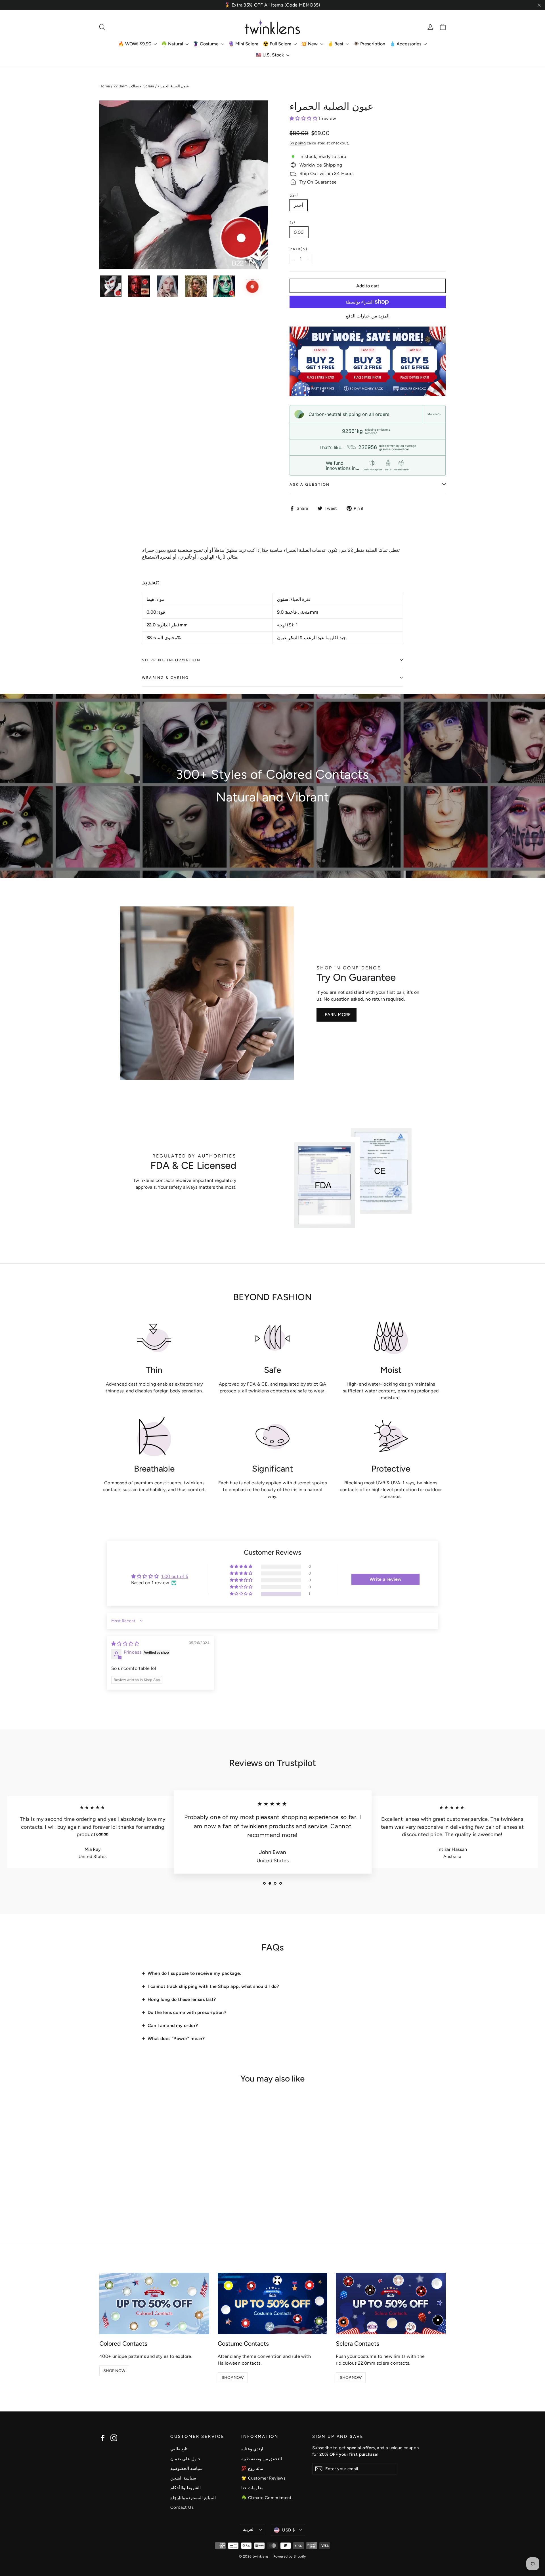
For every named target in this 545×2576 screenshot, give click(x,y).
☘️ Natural (173, 44)
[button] (304, 118)
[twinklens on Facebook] (103, 2438)
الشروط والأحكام (185, 2488)
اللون (294, 195)
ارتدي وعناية (252, 2449)
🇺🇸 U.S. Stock (270, 55)
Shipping (298, 143)
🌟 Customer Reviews (263, 2478)
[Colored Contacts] (154, 2304)
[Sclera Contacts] (391, 2304)
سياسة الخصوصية (186, 2468)
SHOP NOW (114, 2371)
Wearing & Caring (165, 678)
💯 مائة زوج (252, 2468)
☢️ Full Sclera (278, 44)
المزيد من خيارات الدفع (368, 316)
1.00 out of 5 (175, 1576)
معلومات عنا (252, 2488)
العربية (249, 2529)
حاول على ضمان (185, 2459)
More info (434, 414)
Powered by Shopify (290, 2556)
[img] (125, 1644)
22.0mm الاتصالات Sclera (134, 86)
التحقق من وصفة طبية (262, 2459)
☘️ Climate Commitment (266, 2498)
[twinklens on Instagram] (114, 2438)
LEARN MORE (337, 1015)
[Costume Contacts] (273, 2304)
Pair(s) (299, 249)
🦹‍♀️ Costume (206, 44)
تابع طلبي (179, 2449)
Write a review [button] (386, 1579)
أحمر (298, 205)
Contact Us (182, 2507)
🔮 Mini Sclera (243, 44)
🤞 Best (336, 44)
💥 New (310, 44)
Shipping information (171, 660)
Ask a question (310, 484)
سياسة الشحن (183, 2478)
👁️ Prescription (369, 44)
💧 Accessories (406, 44)
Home (105, 86)
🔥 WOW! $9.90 (135, 44)
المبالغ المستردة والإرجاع (193, 2498)
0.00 (299, 232)
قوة (292, 222)
